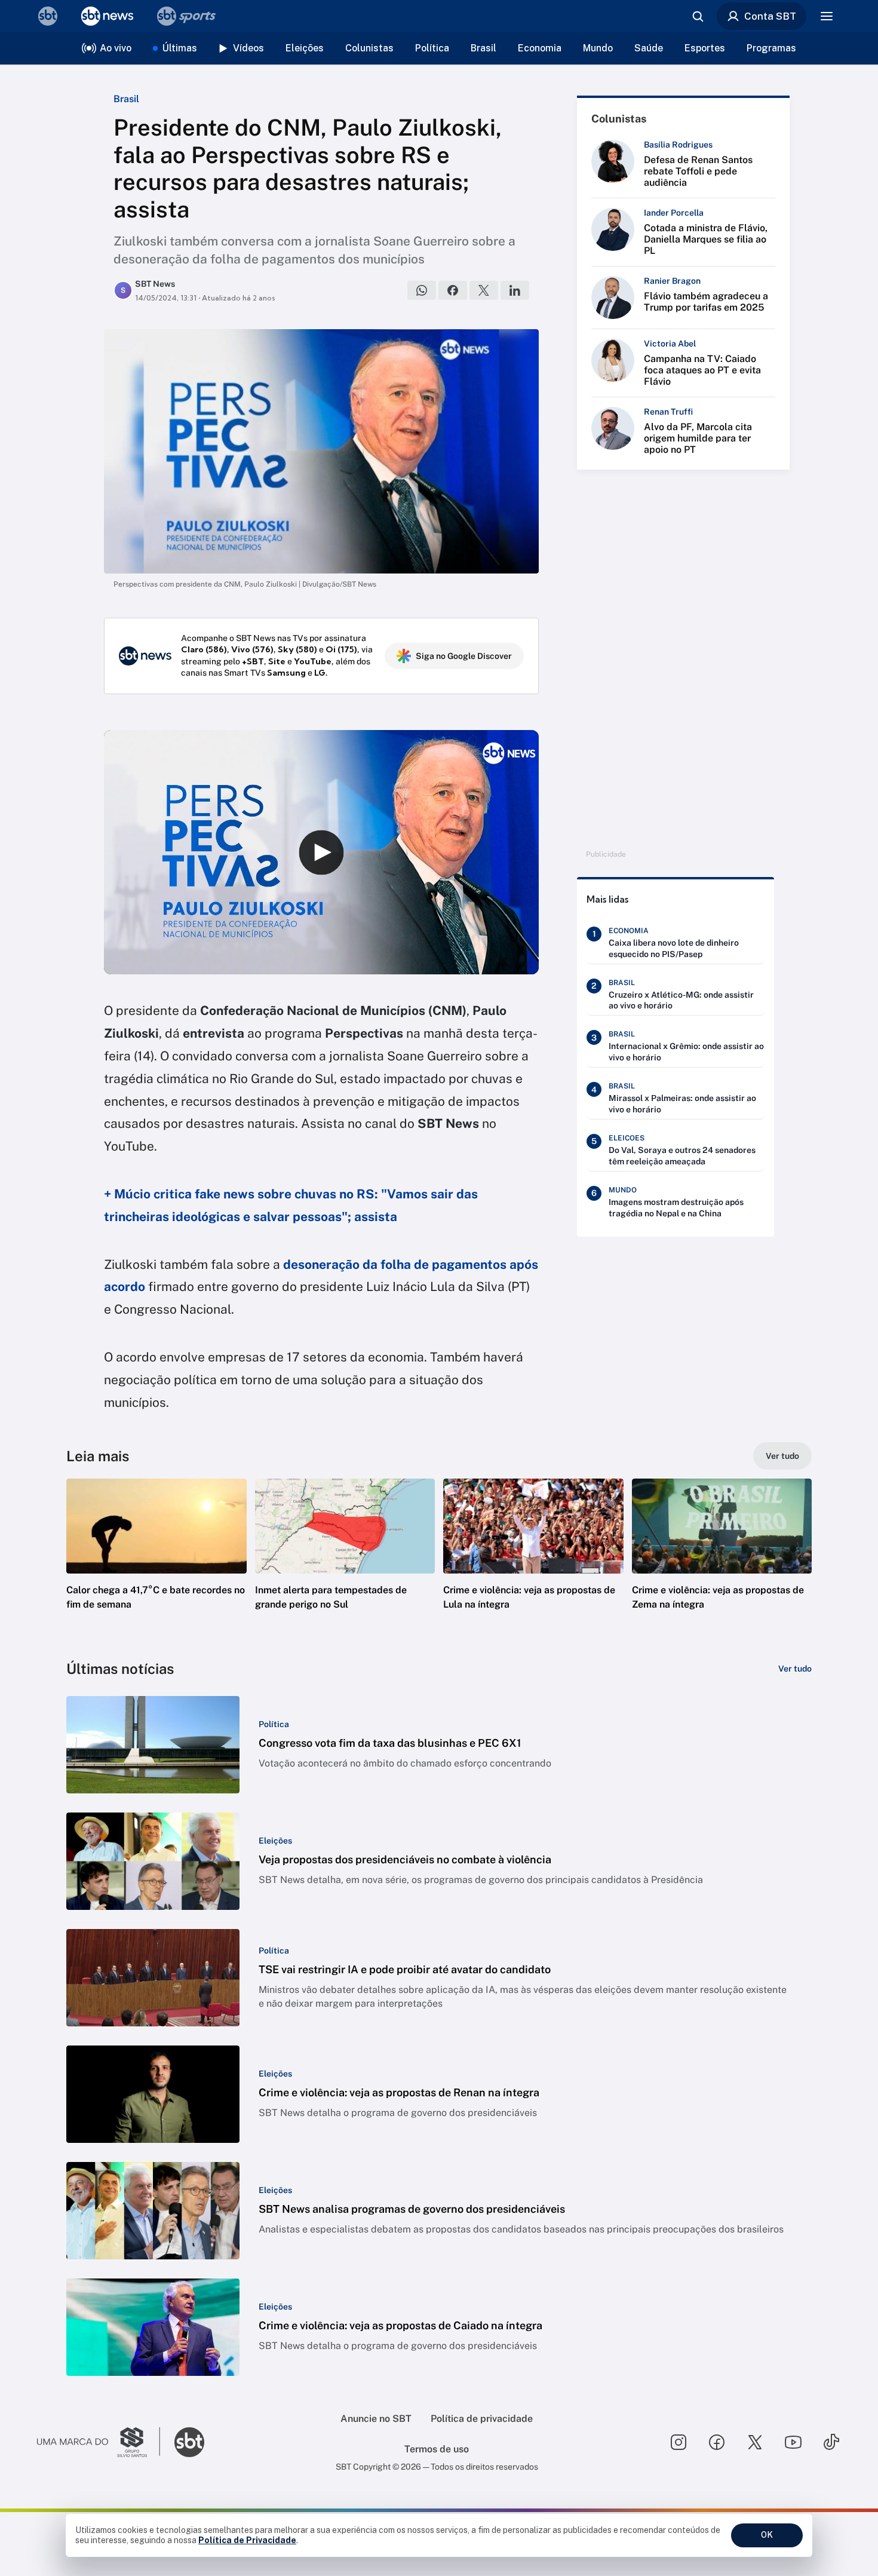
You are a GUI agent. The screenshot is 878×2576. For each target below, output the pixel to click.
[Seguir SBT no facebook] (717, 2442)
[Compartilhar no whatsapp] (422, 290)
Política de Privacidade (247, 2540)
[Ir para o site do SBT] (189, 2442)
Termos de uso (437, 2449)
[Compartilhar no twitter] (484, 290)
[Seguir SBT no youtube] (793, 2442)
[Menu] (827, 16)
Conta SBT (770, 16)
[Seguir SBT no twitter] (755, 2442)
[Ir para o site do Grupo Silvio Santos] (99, 2442)
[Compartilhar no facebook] (453, 290)
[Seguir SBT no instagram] (679, 2442)
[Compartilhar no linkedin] (515, 290)
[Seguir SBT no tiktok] (831, 2442)
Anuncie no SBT (376, 2419)
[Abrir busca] (698, 16)
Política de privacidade (482, 2419)
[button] (156, 1562)
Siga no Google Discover (464, 656)
